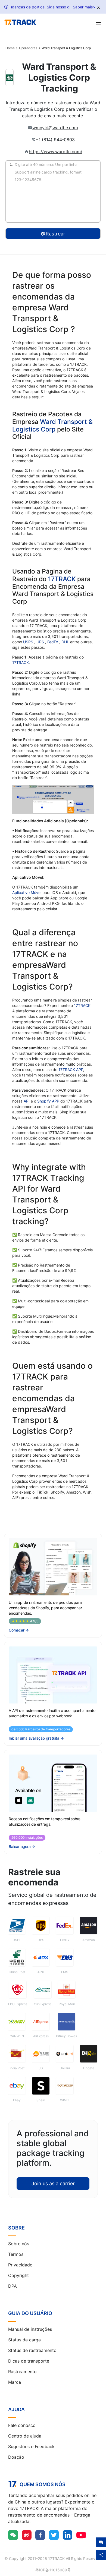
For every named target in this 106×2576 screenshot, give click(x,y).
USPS (29, 642)
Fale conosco (22, 2425)
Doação (16, 2457)
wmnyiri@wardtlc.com (55, 128)
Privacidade (20, 2265)
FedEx (53, 642)
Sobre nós (19, 2244)
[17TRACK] (20, 22)
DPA (13, 2286)
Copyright (18, 2275)
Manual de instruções (30, 2329)
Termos (16, 2254)
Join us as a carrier (53, 2183)
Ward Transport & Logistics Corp (52, 426)
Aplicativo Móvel (27, 892)
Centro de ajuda (25, 2436)
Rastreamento (22, 2372)
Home (10, 48)
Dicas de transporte (29, 2361)
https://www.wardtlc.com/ (56, 152)
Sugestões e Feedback (31, 2446)
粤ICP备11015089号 (53, 2570)
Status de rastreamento (32, 2350)
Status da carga (24, 2340)
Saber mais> (84, 7)
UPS (41, 642)
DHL (66, 642)
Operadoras (28, 48)
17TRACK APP (71, 1070)
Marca (15, 2382)
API (27, 1101)
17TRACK (63, 579)
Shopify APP (48, 1101)
